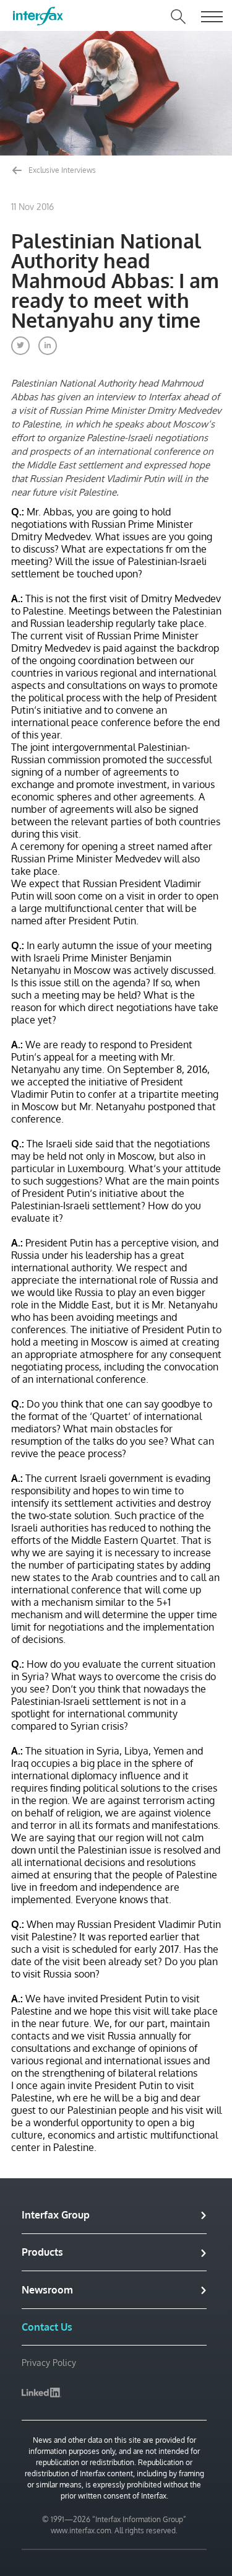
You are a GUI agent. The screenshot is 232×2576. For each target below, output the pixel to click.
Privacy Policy (49, 2363)
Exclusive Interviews (61, 170)
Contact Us (47, 2327)
